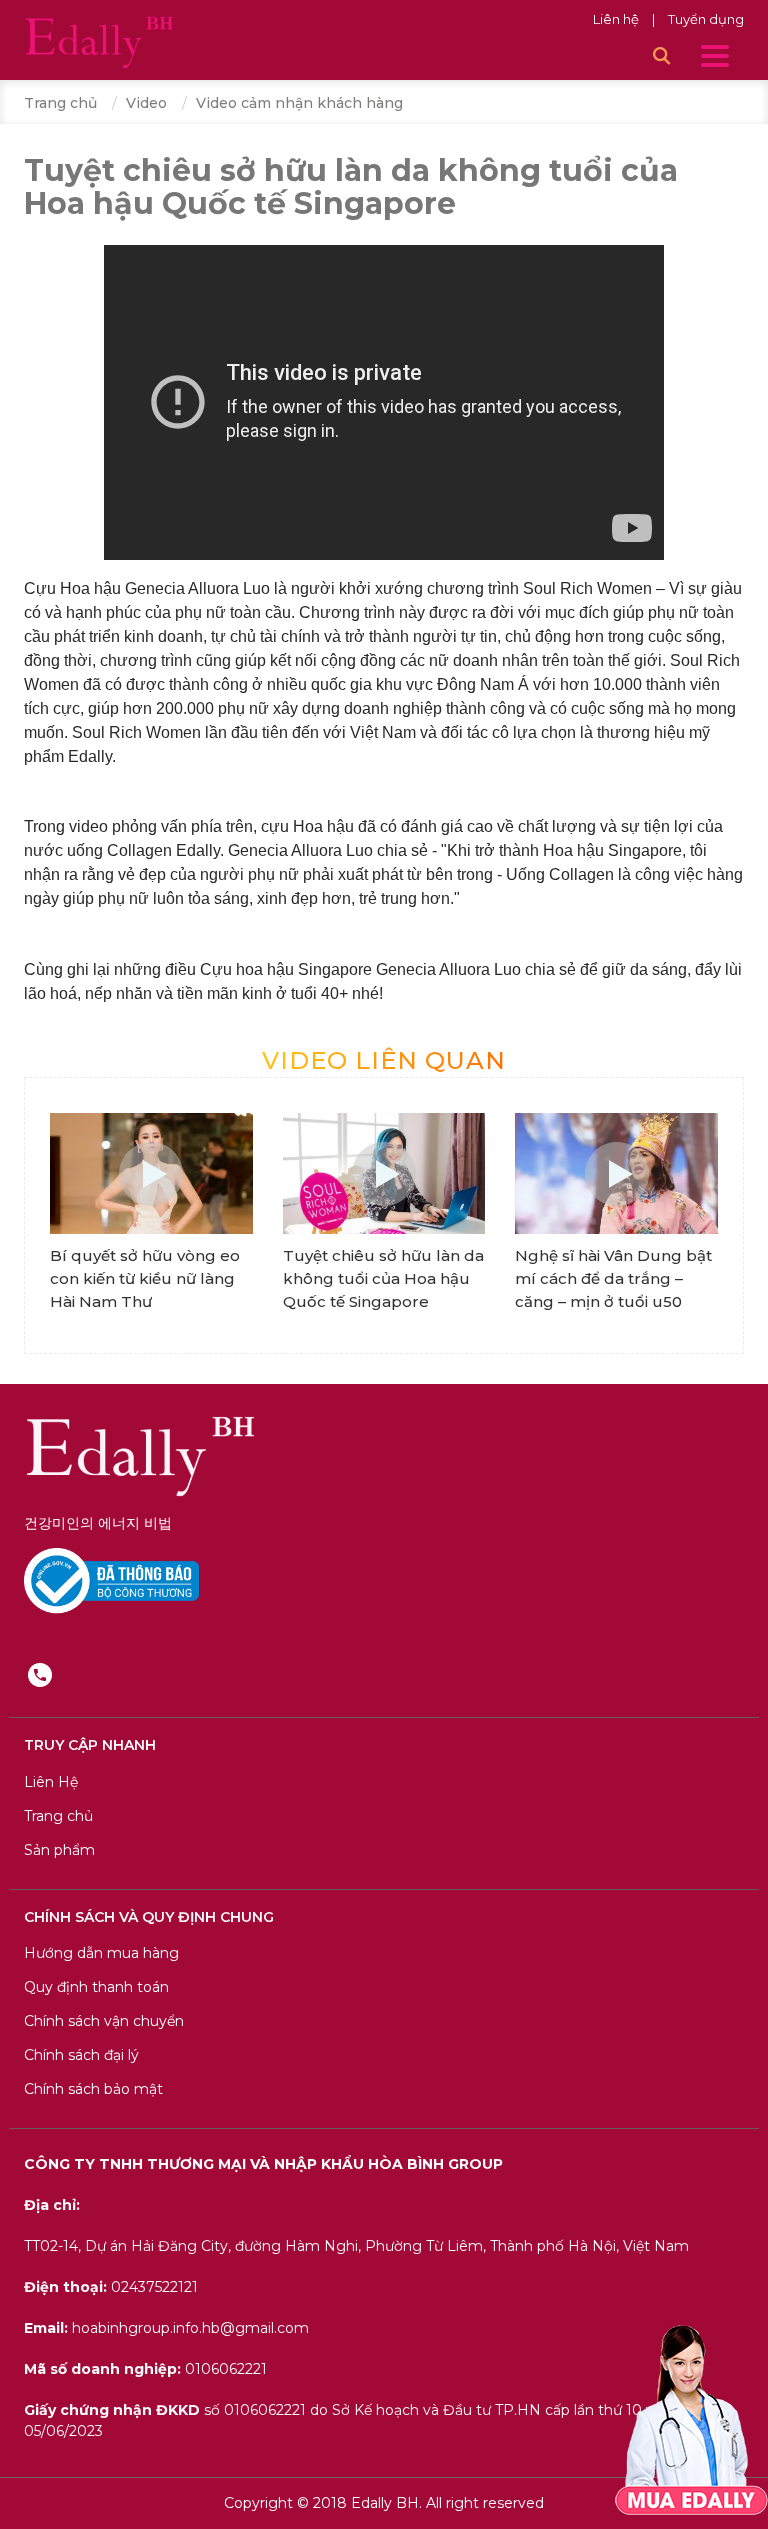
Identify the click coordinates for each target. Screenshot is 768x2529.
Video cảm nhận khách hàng (299, 103)
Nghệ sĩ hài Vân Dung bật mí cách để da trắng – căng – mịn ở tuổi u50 (613, 1278)
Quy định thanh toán (96, 1987)
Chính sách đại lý (81, 2055)
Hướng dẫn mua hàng (101, 1953)
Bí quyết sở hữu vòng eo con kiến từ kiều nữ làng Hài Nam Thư (145, 1278)
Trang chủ (60, 103)
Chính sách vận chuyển (104, 2021)
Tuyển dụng (706, 19)
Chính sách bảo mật (93, 2089)
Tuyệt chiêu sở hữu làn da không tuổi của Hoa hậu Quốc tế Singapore (383, 1278)
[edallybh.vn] (99, 41)
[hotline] (40, 1674)
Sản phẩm (59, 1850)
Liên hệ (617, 19)
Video (146, 103)
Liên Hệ (51, 1782)
